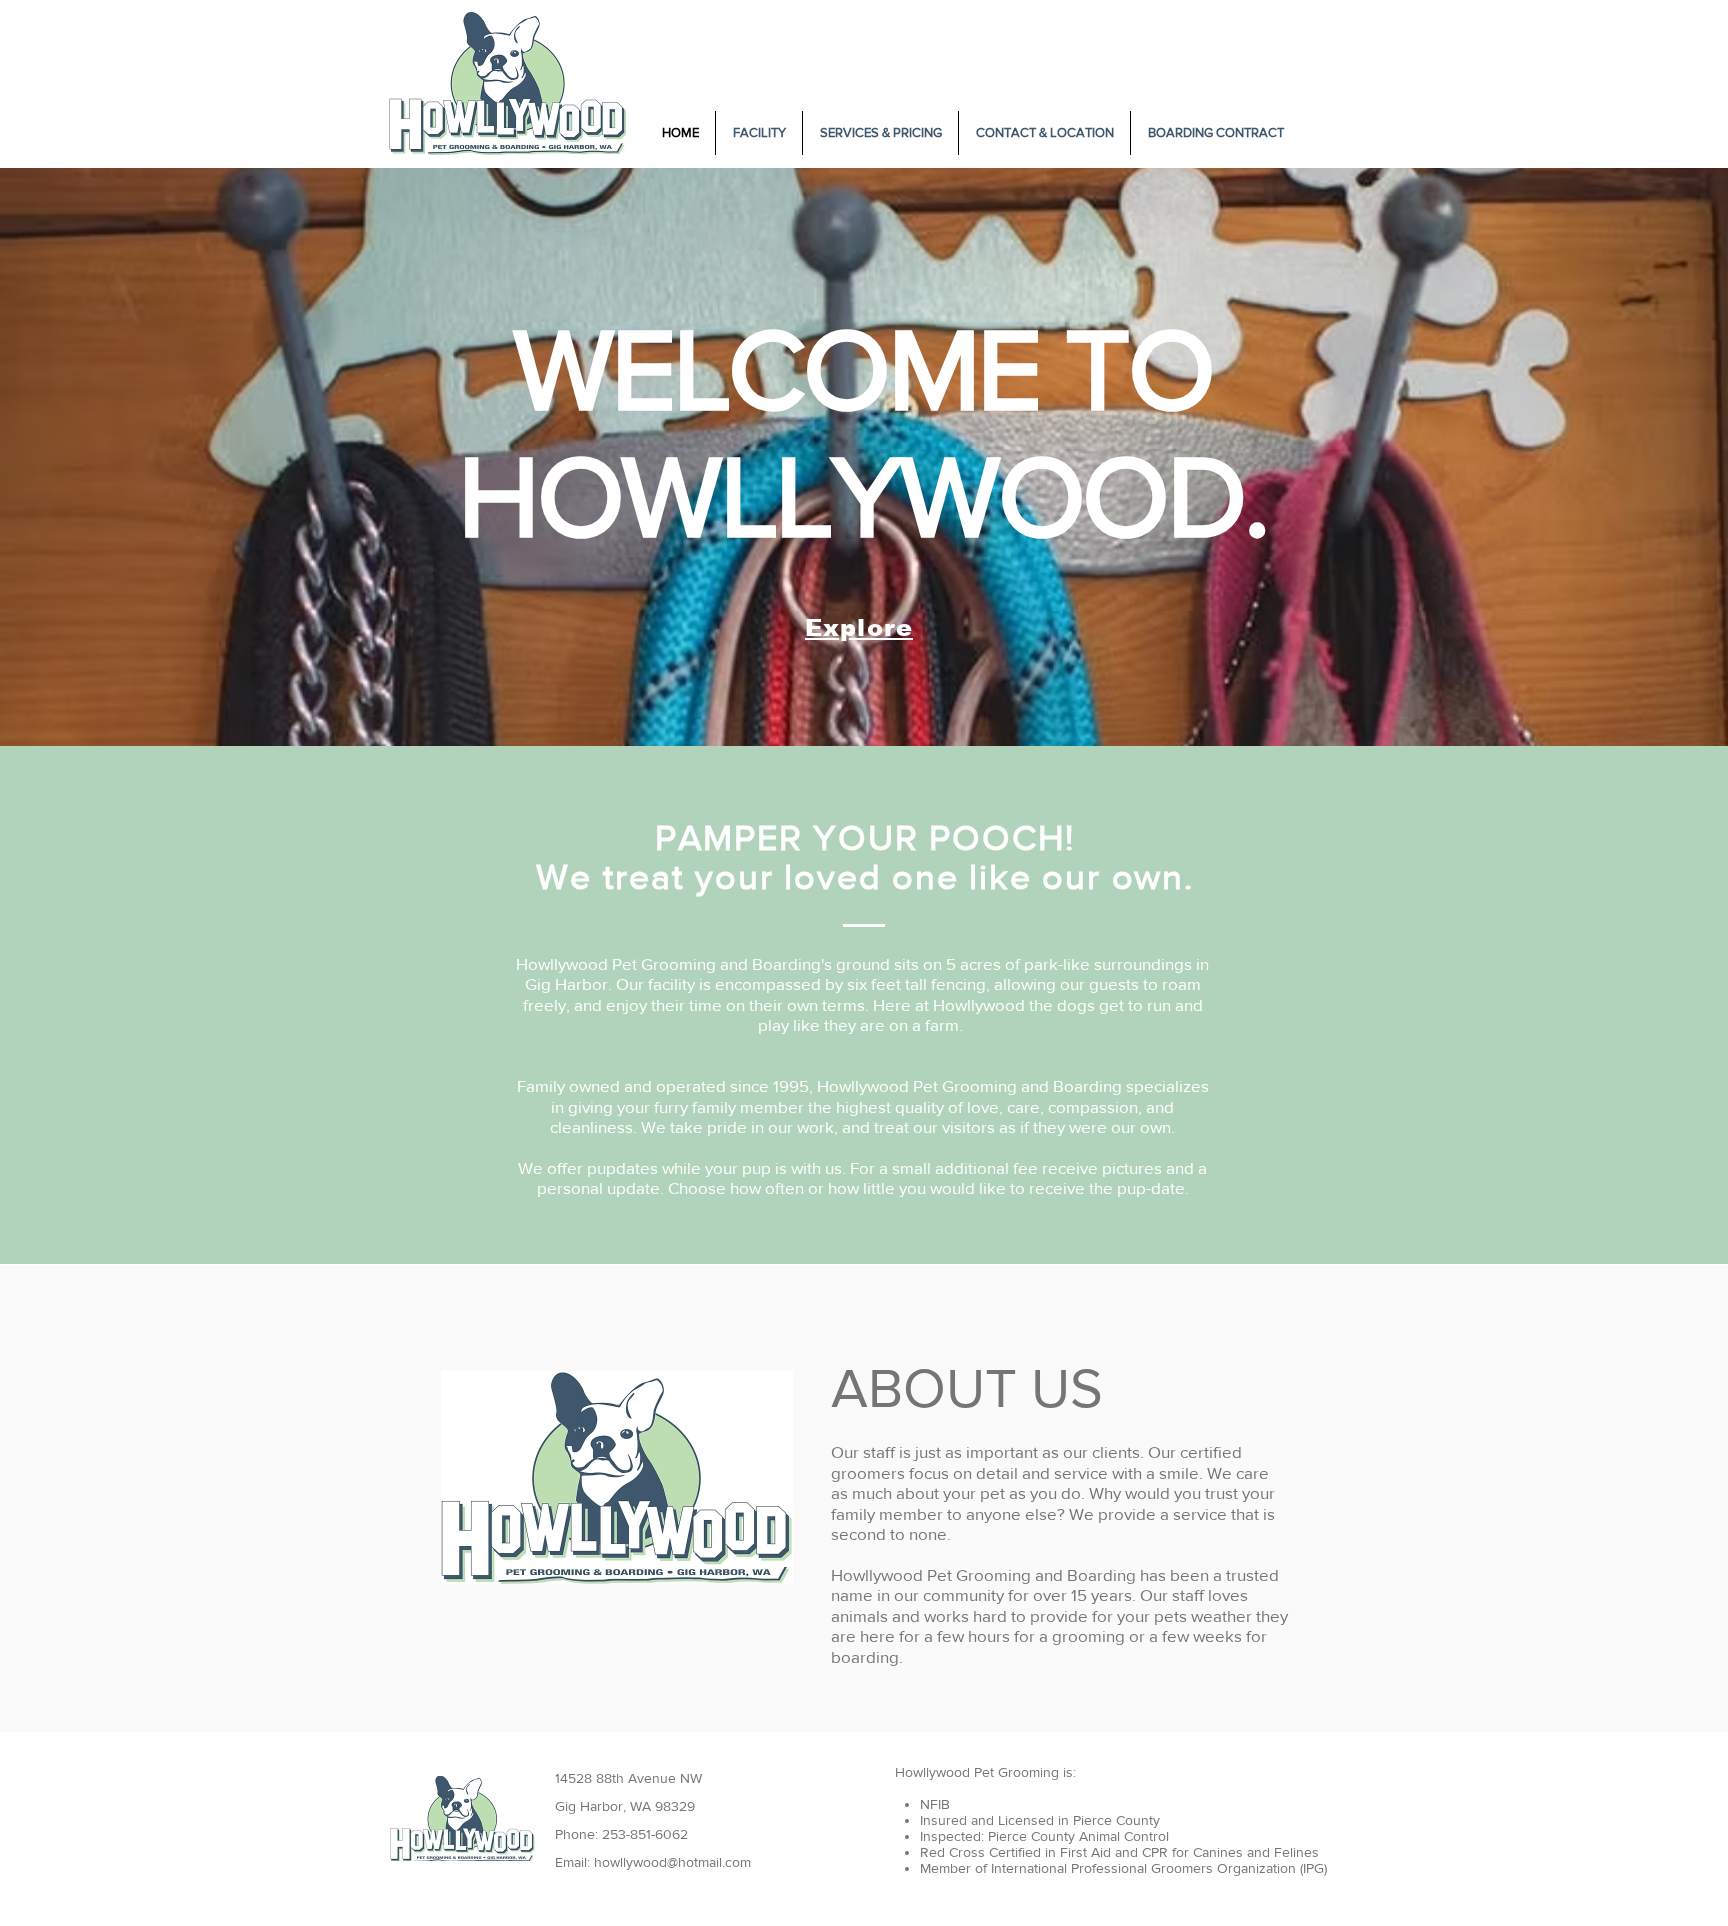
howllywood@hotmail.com (672, 1862)
